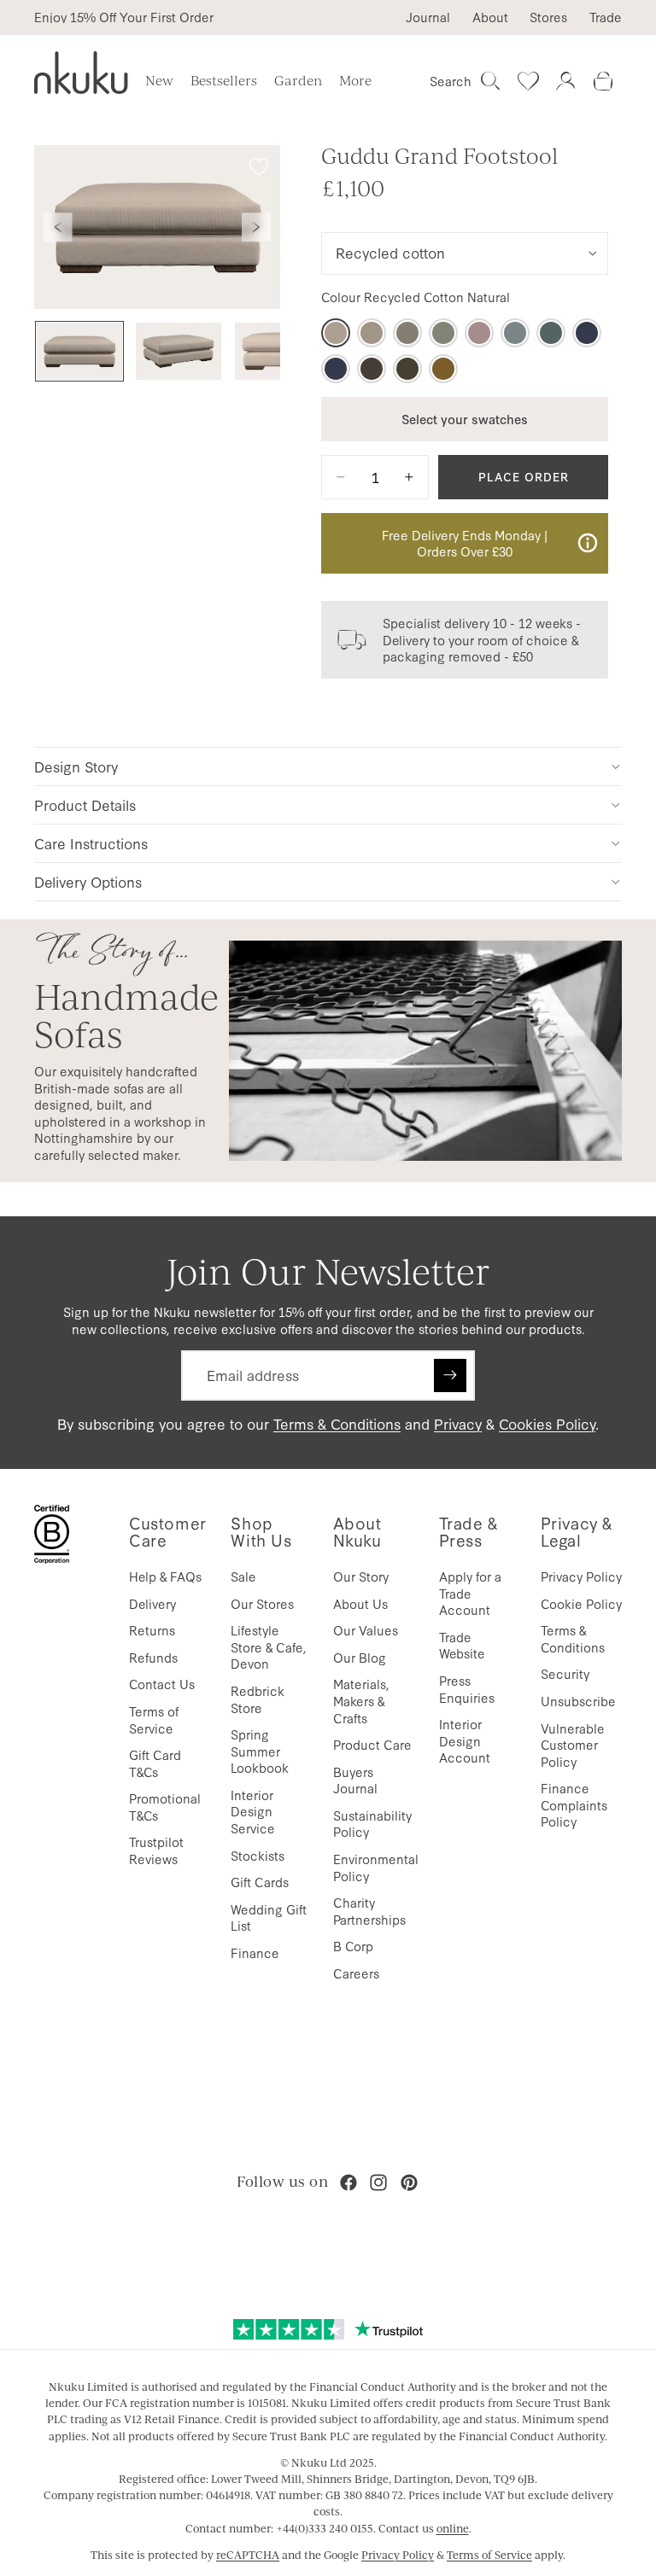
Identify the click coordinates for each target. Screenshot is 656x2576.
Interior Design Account (465, 1740)
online (453, 2528)
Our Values (366, 1630)
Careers (356, 1973)
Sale (243, 1576)
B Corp (353, 1946)
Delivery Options (88, 881)
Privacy (458, 1423)
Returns (152, 1630)
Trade (606, 17)
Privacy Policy (581, 1576)
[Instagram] (378, 2183)
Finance (255, 1952)
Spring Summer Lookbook (260, 1751)
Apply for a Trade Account (470, 1593)
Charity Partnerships (369, 1911)
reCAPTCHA (248, 2555)
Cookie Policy (581, 1603)
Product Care (372, 1744)
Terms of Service (154, 1719)
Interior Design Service (253, 1811)
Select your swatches (465, 419)
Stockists (258, 1855)
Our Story (361, 1576)
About (490, 17)
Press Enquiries (467, 1689)
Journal (428, 17)
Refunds (153, 1657)
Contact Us (162, 1684)
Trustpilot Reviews (156, 1850)
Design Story (76, 766)
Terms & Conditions (337, 1423)
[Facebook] (348, 2183)
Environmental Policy (376, 1867)
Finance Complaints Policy (574, 1804)
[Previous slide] (58, 227)
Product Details (85, 804)
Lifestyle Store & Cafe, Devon (269, 1646)
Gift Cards (260, 1882)
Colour (416, 297)
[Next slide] (256, 227)
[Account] (565, 81)
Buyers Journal (355, 1780)
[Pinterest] (409, 2183)
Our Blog (360, 1657)
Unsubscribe (578, 1701)
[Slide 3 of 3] (278, 351)
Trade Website (462, 1645)
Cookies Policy (547, 1423)
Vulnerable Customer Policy (573, 1745)
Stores (548, 17)
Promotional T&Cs (165, 1807)
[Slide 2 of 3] (179, 351)
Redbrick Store (258, 1699)
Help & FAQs (165, 1576)
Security (565, 1673)
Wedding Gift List (269, 1917)
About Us (360, 1603)
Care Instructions (91, 843)
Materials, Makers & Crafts (361, 1700)
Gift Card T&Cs (155, 1763)
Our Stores (262, 1603)
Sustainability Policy (372, 1824)
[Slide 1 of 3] (79, 351)
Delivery (152, 1603)
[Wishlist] (528, 81)
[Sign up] (450, 1375)
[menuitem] (355, 81)
